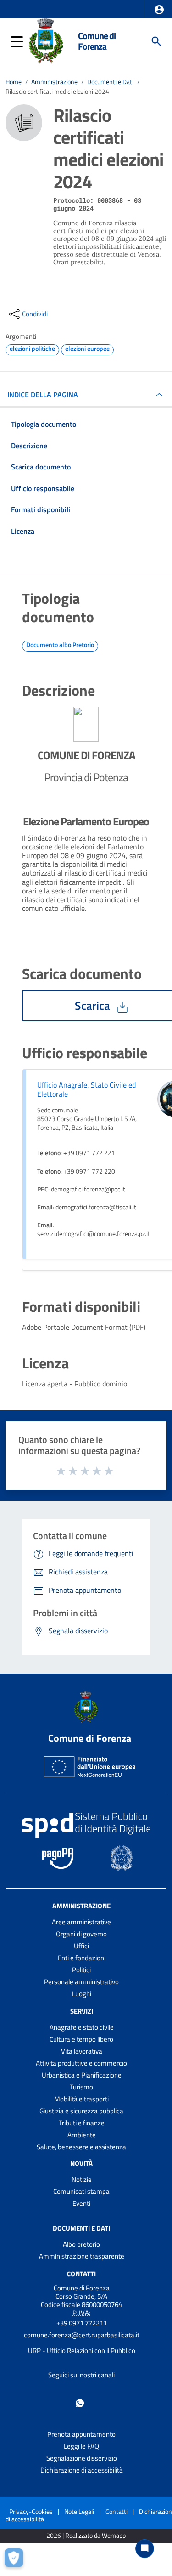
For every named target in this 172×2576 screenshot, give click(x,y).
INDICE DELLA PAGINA (43, 395)
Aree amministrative (81, 1922)
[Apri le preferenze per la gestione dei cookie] (16, 2560)
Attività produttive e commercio (81, 2063)
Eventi (81, 2203)
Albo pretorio (81, 2244)
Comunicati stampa (81, 2191)
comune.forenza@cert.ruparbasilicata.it (82, 2335)
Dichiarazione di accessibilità (82, 2470)
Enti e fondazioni (82, 1958)
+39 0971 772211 (82, 2323)
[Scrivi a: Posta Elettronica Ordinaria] (81, 2343)
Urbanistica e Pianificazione (82, 2075)
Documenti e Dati (110, 82)
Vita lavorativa (82, 2051)
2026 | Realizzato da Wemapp (86, 2536)
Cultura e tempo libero (81, 2039)
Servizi (82, 2011)
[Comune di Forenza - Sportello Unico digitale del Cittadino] (46, 40)
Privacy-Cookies (31, 2511)
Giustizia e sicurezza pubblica (81, 2111)
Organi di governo (81, 1934)
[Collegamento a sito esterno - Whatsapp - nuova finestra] (80, 2402)
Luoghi (82, 1994)
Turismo (81, 2087)
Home (14, 82)
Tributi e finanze (82, 2123)
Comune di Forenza (97, 41)
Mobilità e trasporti (81, 2099)
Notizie (82, 2179)
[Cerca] (156, 41)
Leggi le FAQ (81, 2446)
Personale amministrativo (81, 1982)
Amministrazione (54, 82)
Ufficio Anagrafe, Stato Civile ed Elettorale (86, 1089)
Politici (81, 1970)
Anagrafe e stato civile (82, 2027)
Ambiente (82, 2135)
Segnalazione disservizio (82, 2458)
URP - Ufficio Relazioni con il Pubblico (82, 2350)
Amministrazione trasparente (82, 2256)
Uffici (81, 1946)
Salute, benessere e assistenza (81, 2147)
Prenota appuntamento (81, 2434)
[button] (159, 10)
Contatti (81, 2274)
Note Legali (79, 2511)
